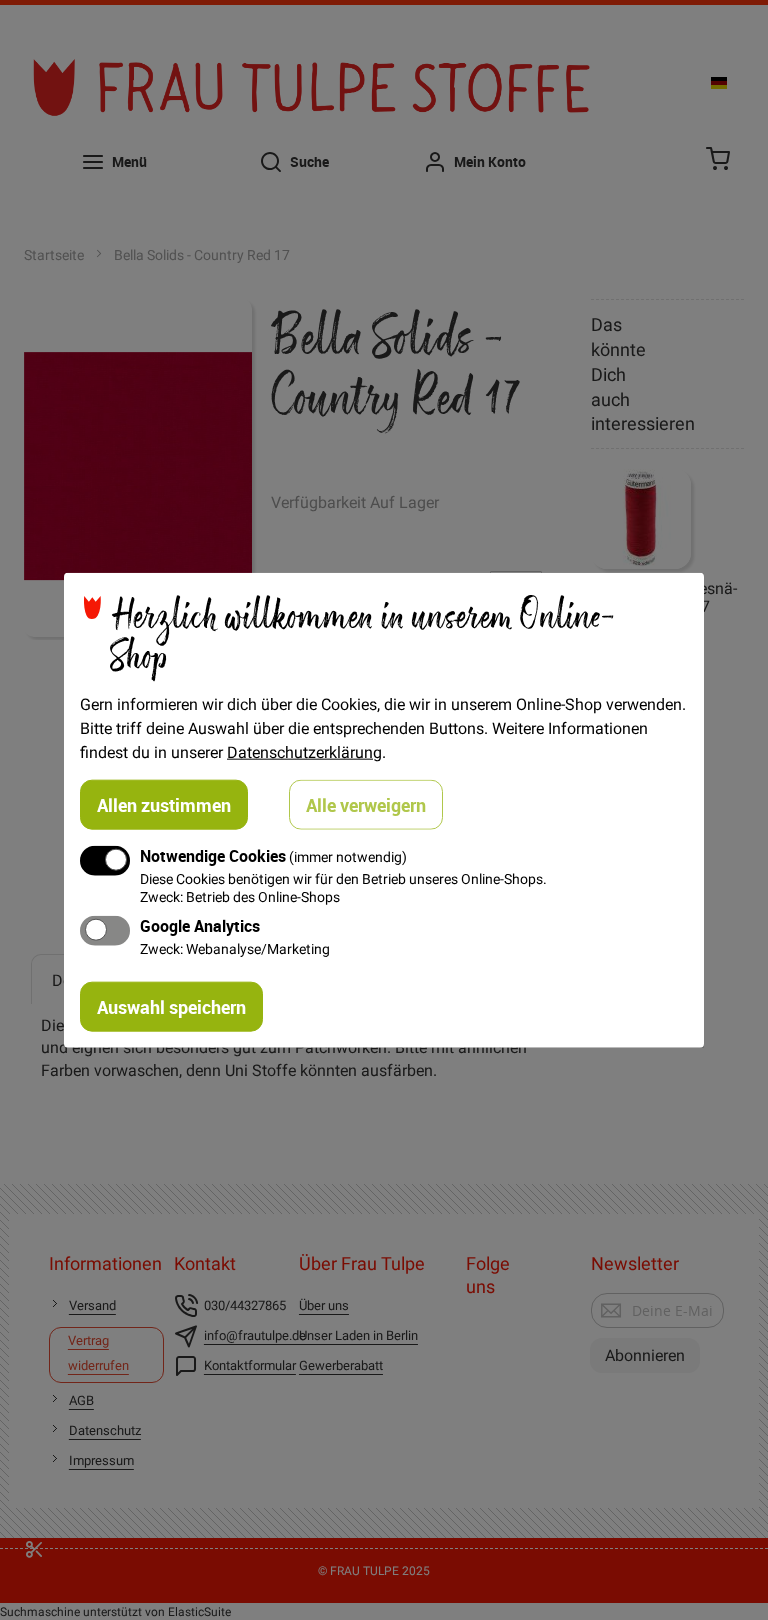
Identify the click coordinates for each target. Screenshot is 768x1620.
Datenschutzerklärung (304, 752)
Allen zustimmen (164, 805)
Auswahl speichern (171, 1006)
